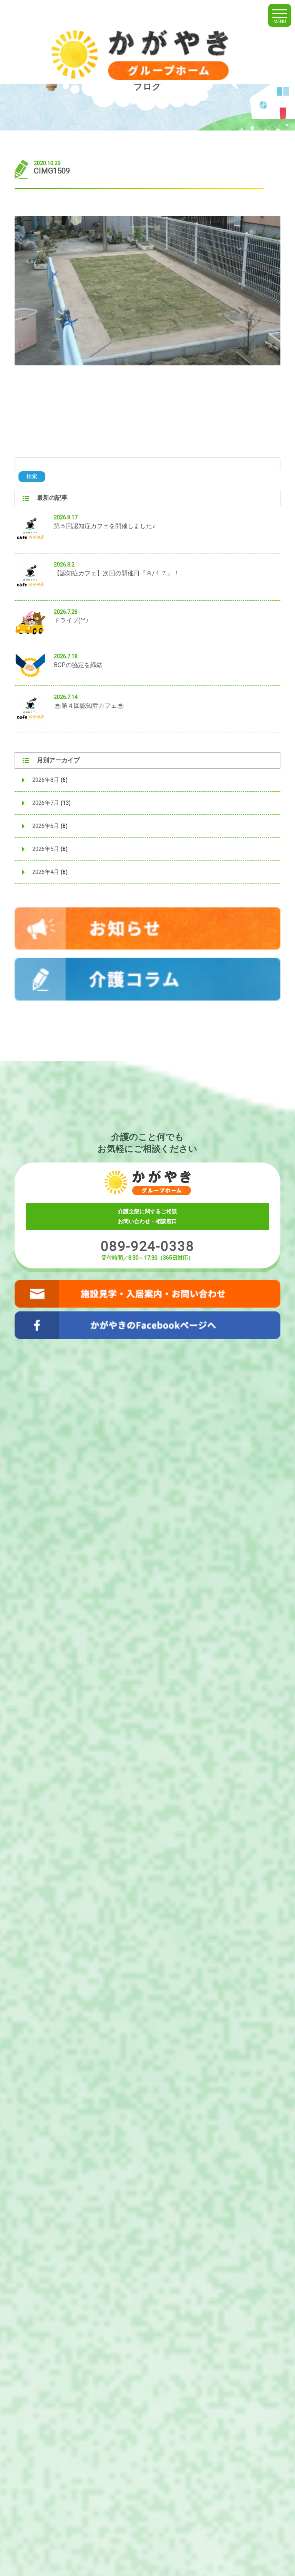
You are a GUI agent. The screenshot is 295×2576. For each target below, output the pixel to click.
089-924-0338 (147, 1246)
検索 (32, 476)
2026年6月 (46, 826)
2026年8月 (46, 780)
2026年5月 (46, 849)
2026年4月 (46, 872)
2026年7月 (46, 803)
